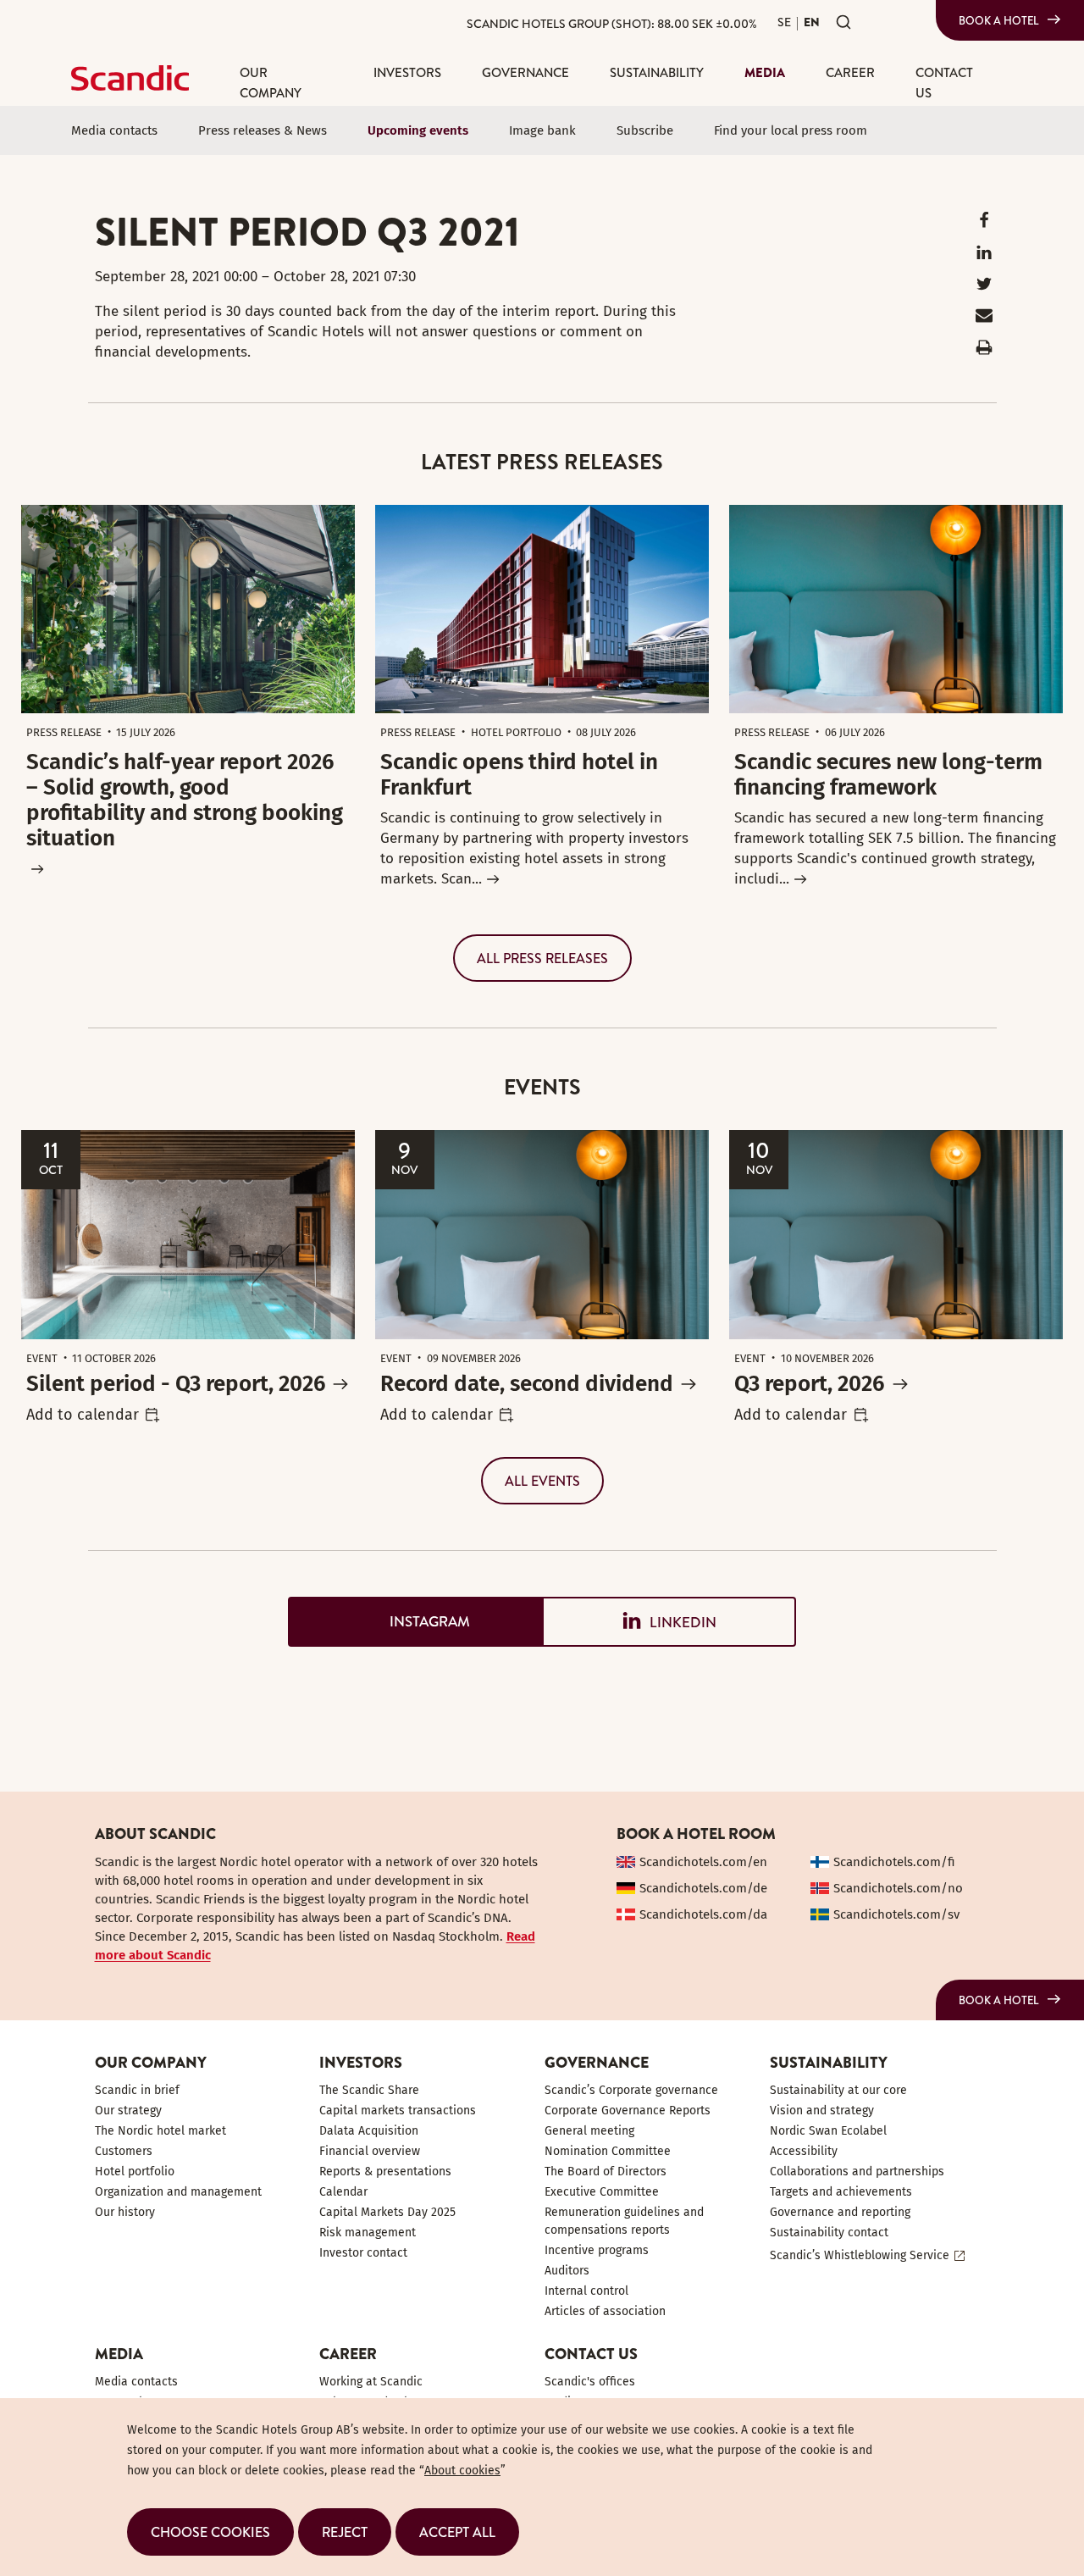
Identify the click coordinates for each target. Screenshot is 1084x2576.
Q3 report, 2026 (809, 1384)
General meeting (589, 2131)
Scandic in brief (137, 2090)
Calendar (343, 2192)
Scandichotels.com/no (898, 1888)
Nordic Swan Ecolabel (828, 2131)
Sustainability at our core (838, 2090)
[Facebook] (984, 224)
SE (784, 22)
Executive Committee (602, 2192)
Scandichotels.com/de (703, 1888)
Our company (271, 83)
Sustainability (657, 72)
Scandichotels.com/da (703, 1914)
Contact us (944, 83)
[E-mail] (984, 319)
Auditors (567, 2271)
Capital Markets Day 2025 (387, 2212)
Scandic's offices (590, 2382)
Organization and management (178, 2192)
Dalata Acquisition (369, 2131)
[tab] (415, 1622)
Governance (525, 72)
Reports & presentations (385, 2172)
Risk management (368, 2233)
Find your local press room (791, 130)
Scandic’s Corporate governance (631, 2090)
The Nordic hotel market (160, 2131)
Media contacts (114, 130)
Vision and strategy (822, 2111)
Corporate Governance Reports (628, 2111)
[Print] (984, 351)
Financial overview (370, 2151)
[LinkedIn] (984, 256)
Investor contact (363, 2253)
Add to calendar (83, 1415)
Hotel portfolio (135, 2172)
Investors (407, 72)
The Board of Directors (606, 2172)
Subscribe (645, 130)
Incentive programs (597, 2250)
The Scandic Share (369, 2090)
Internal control (586, 2291)
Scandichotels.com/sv (896, 1914)
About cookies (462, 2471)
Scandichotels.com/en (703, 1862)
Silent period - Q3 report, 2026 (176, 1384)
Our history (125, 2212)
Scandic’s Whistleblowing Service (860, 2255)
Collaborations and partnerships (857, 2172)
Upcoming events (418, 130)
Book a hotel (999, 20)
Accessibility (804, 2151)
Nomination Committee (608, 2151)
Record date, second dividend (527, 1384)
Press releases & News (263, 130)
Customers (124, 2151)
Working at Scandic (371, 2382)
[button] (210, 2532)
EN (812, 22)
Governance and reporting (840, 2212)
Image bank (542, 130)
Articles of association (605, 2311)
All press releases (542, 958)
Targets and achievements (841, 2192)
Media (765, 72)
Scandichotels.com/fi (894, 1862)
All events (542, 1481)
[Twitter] (984, 288)
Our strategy (128, 2111)
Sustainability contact (829, 2233)
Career (850, 72)
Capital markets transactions (398, 2111)
